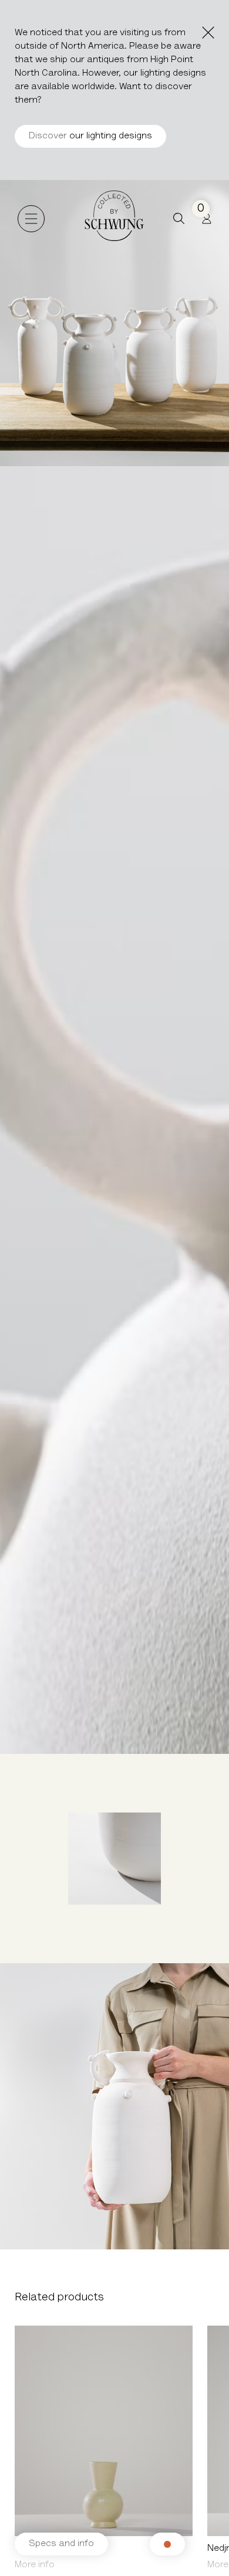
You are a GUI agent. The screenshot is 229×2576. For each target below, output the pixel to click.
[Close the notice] (208, 33)
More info (35, 2565)
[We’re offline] (167, 2544)
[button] (179, 218)
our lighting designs (90, 136)
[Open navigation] (31, 219)
